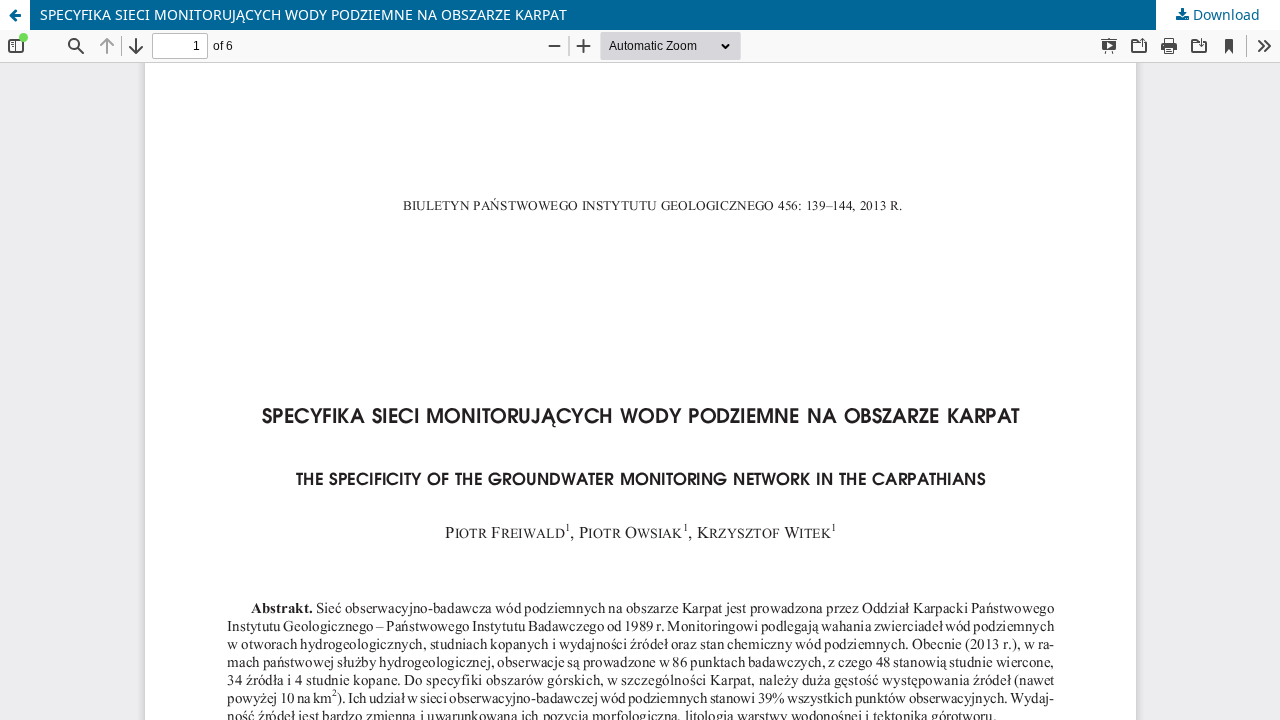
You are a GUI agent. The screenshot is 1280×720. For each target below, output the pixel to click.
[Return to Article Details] (15, 15)
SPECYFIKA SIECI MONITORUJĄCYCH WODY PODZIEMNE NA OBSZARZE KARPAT (303, 14)
